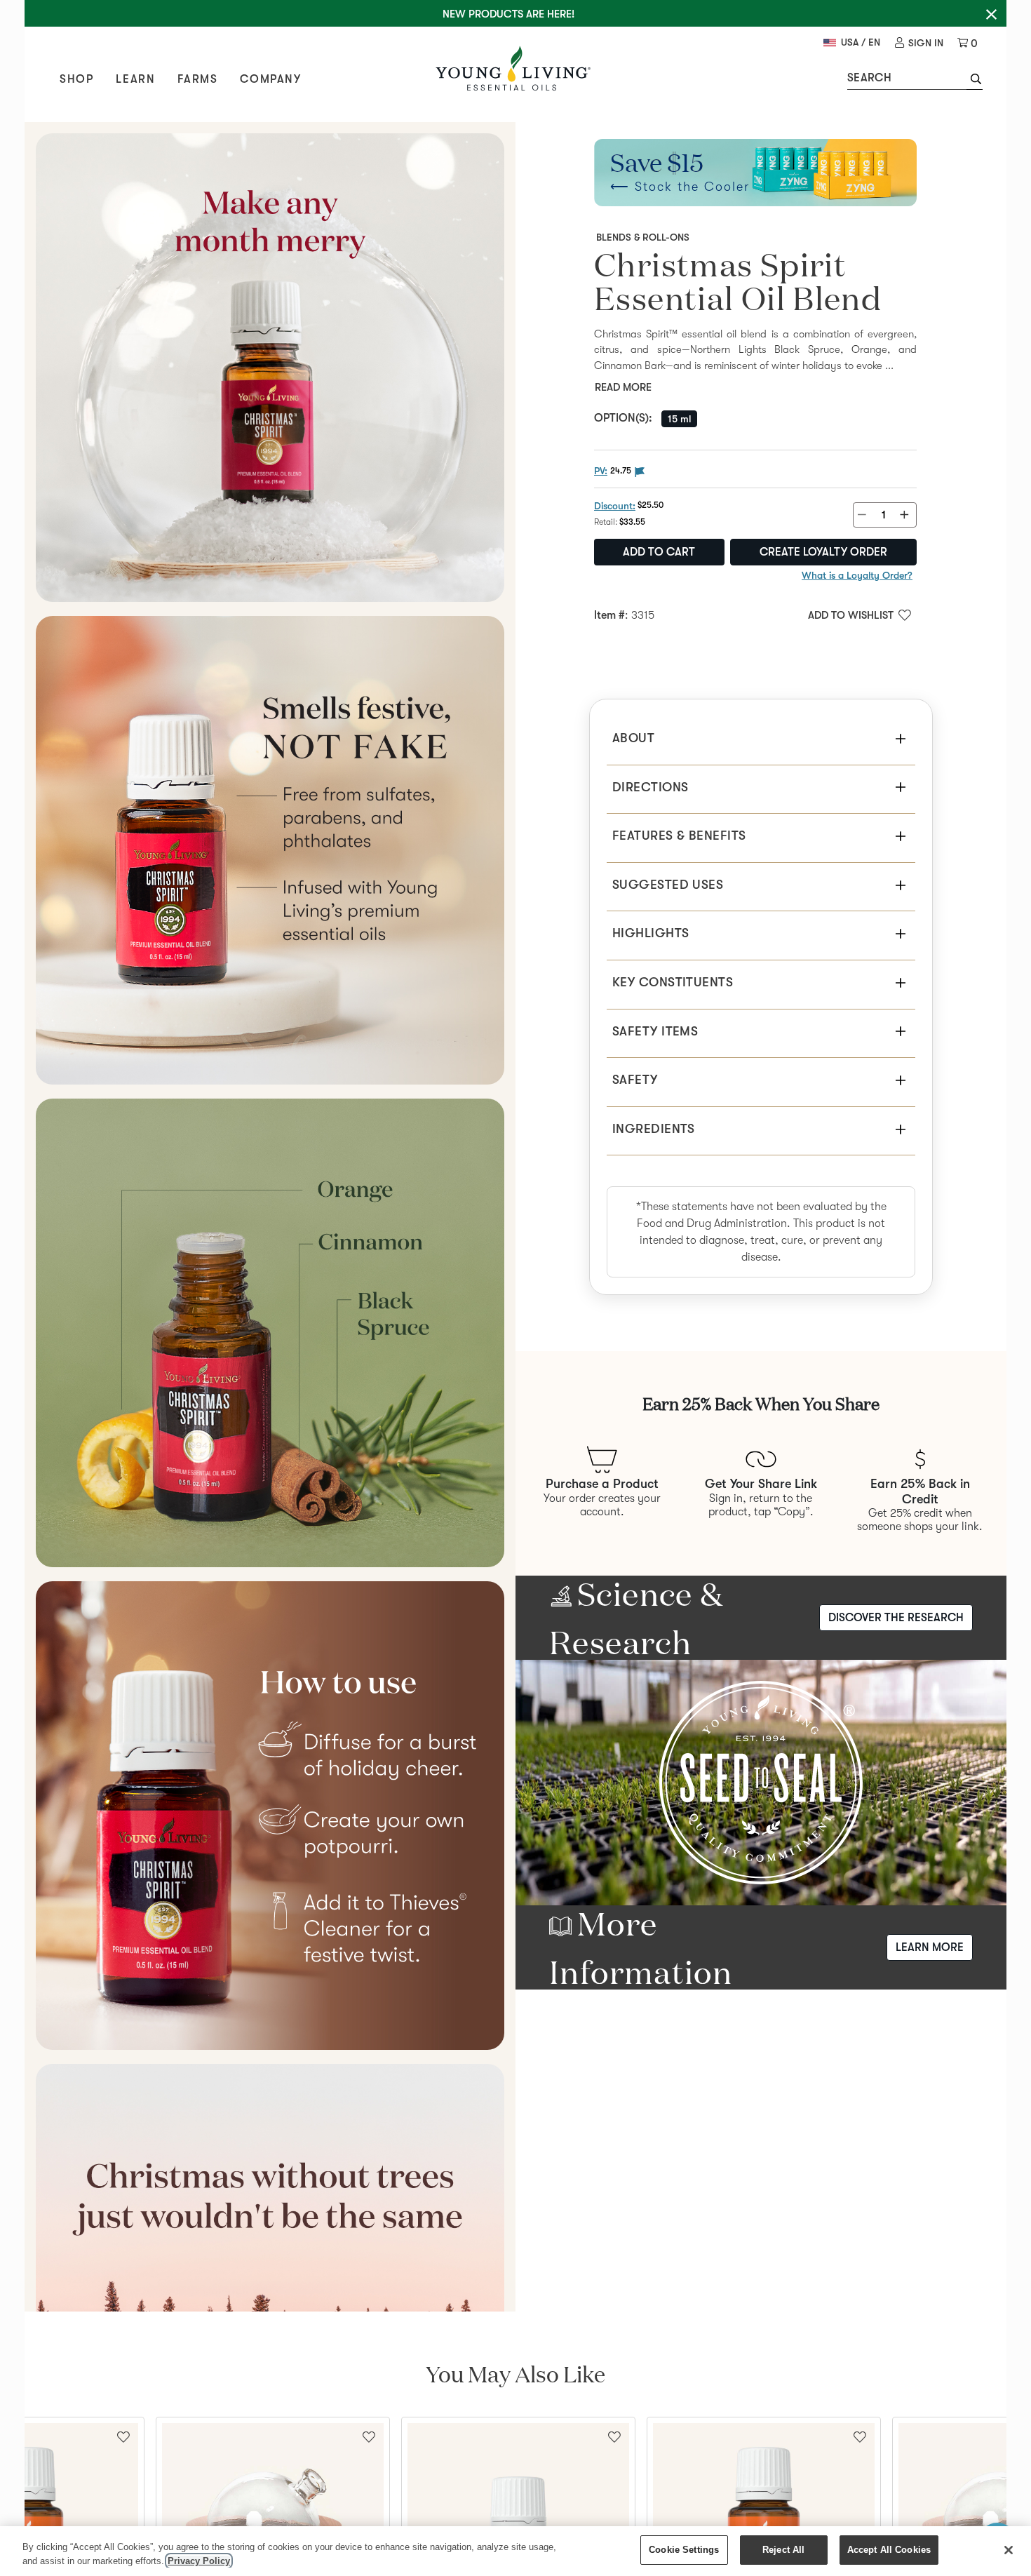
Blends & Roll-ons (643, 237)
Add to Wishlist (851, 615)
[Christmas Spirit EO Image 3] (270, 1333)
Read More (623, 387)
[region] (515, 2551)
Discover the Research (896, 1618)
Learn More (930, 1947)
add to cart (659, 552)
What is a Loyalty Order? (857, 575)
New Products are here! (508, 14)
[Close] (1009, 2550)
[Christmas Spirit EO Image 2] (270, 850)
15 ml (679, 419)
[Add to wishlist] (369, 2436)
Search (869, 78)
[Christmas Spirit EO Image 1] (270, 368)
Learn (135, 79)
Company (270, 79)
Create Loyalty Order (823, 552)
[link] (919, 43)
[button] (975, 81)
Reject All (783, 2550)
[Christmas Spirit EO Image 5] (270, 2298)
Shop (76, 79)
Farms (197, 79)
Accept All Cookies (889, 2550)
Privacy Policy (199, 2561)
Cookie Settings (684, 2550)
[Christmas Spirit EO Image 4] (270, 1816)
